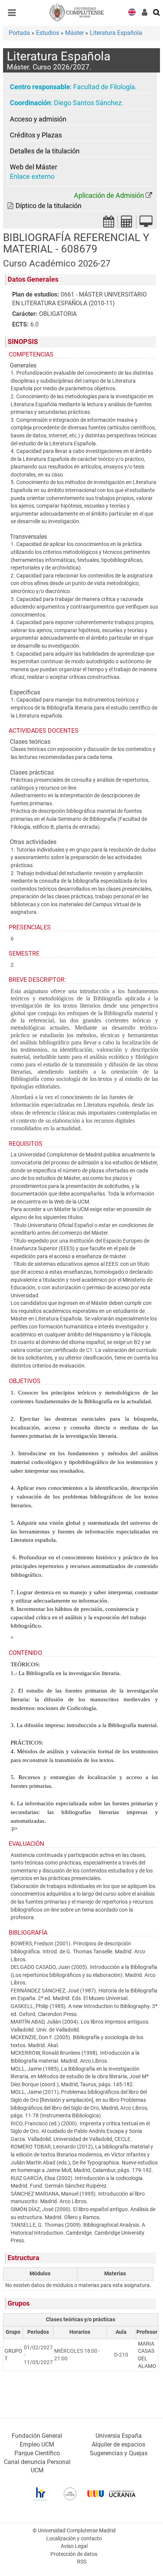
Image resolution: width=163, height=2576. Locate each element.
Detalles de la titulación (45, 151)
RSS (82, 2562)
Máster (74, 33)
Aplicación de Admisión (109, 196)
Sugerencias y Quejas (119, 2453)
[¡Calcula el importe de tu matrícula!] (127, 224)
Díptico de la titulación (49, 206)
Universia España (119, 2436)
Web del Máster (34, 167)
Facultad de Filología (104, 87)
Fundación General (37, 2436)
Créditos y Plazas (36, 135)
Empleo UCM (37, 2444)
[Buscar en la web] (157, 12)
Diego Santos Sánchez (88, 103)
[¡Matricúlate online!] (146, 224)
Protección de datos (74, 2554)
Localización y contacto (74, 2539)
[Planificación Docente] (109, 224)
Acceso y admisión (38, 119)
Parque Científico (37, 2453)
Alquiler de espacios (118, 2444)
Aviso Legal (74, 2546)
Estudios (48, 33)
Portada (19, 33)
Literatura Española (116, 33)
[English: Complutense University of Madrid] (132, 12)
